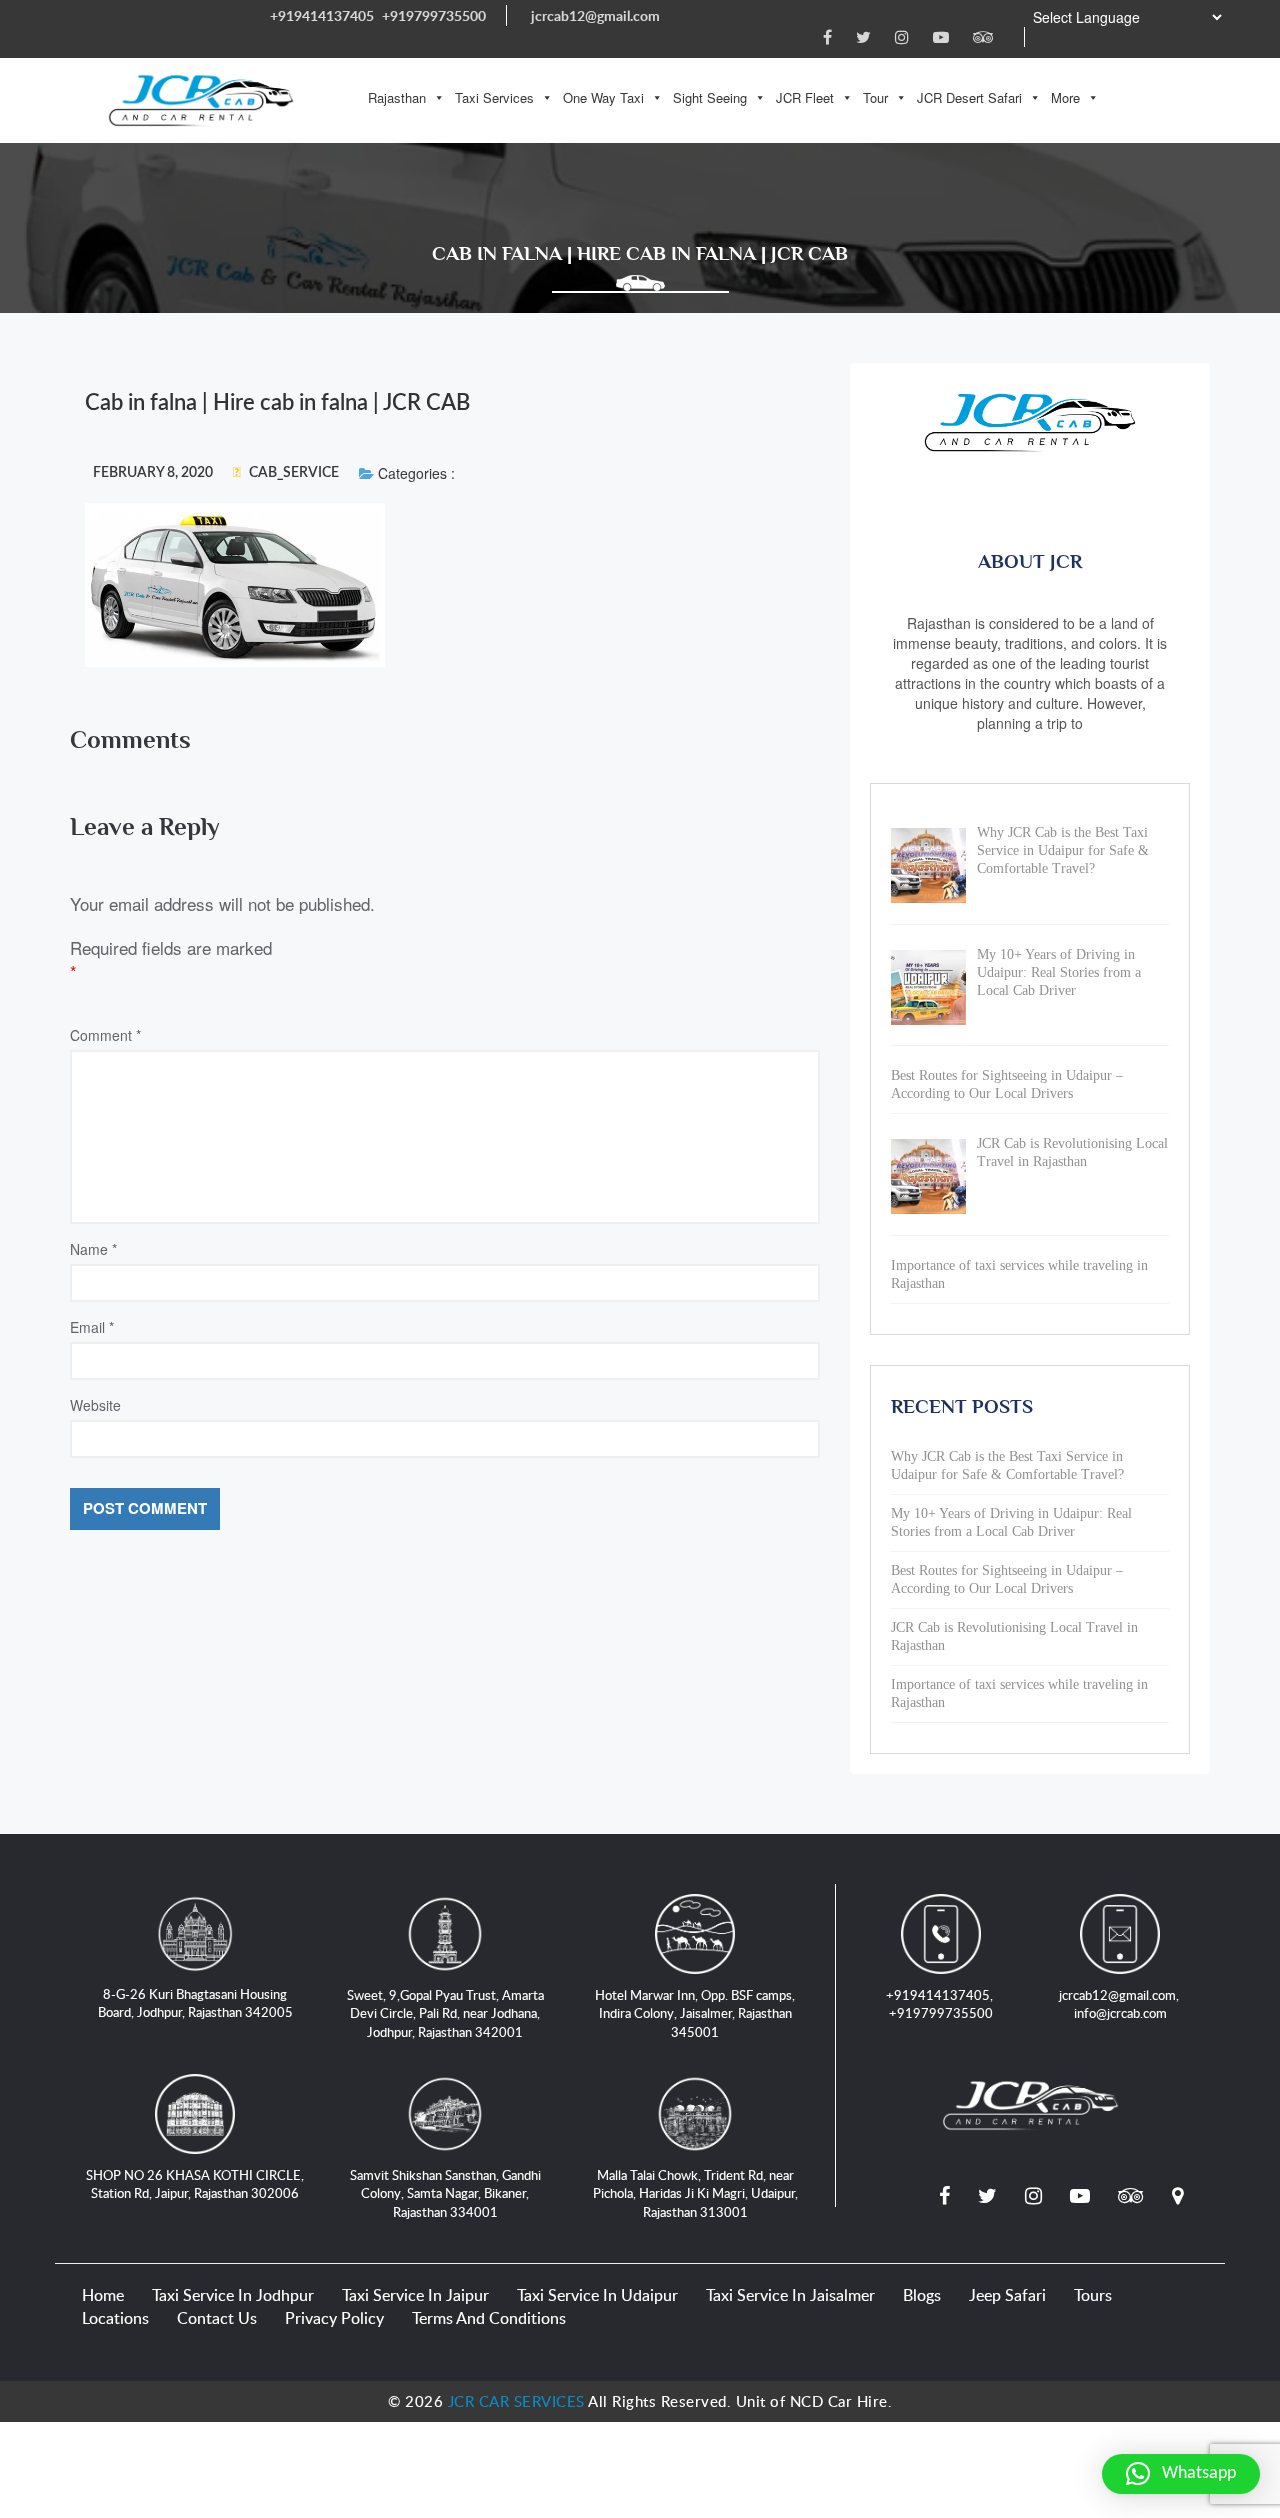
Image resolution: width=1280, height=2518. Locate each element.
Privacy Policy (334, 2318)
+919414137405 (322, 15)
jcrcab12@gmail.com (595, 15)
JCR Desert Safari (969, 97)
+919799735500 (434, 15)
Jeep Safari (1007, 2295)
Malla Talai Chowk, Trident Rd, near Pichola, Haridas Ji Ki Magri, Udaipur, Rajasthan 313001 (695, 2193)
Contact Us (217, 2318)
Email (92, 1327)
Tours (1093, 2295)
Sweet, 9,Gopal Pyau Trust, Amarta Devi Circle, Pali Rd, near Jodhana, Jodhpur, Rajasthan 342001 (445, 2013)
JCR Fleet (805, 97)
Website (95, 1405)
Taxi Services (494, 97)
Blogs (922, 2295)
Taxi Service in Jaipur (415, 2295)
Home (103, 2295)
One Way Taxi (603, 97)
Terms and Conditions (489, 2318)
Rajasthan (397, 97)
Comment (105, 1035)
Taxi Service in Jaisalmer (790, 2295)
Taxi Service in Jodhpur (233, 2295)
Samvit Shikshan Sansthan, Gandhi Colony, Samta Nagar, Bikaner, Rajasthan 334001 (445, 2193)
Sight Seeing (710, 97)
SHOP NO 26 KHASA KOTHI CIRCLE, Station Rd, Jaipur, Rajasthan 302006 (195, 2184)
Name (93, 1249)
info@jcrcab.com (1120, 2013)
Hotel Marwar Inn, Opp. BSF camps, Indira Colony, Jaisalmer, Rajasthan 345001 (695, 2013)
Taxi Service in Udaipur (597, 2295)
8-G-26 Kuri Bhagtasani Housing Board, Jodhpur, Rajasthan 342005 (195, 2003)
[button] (1181, 2474)
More (1065, 97)
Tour (875, 97)
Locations (115, 2318)
